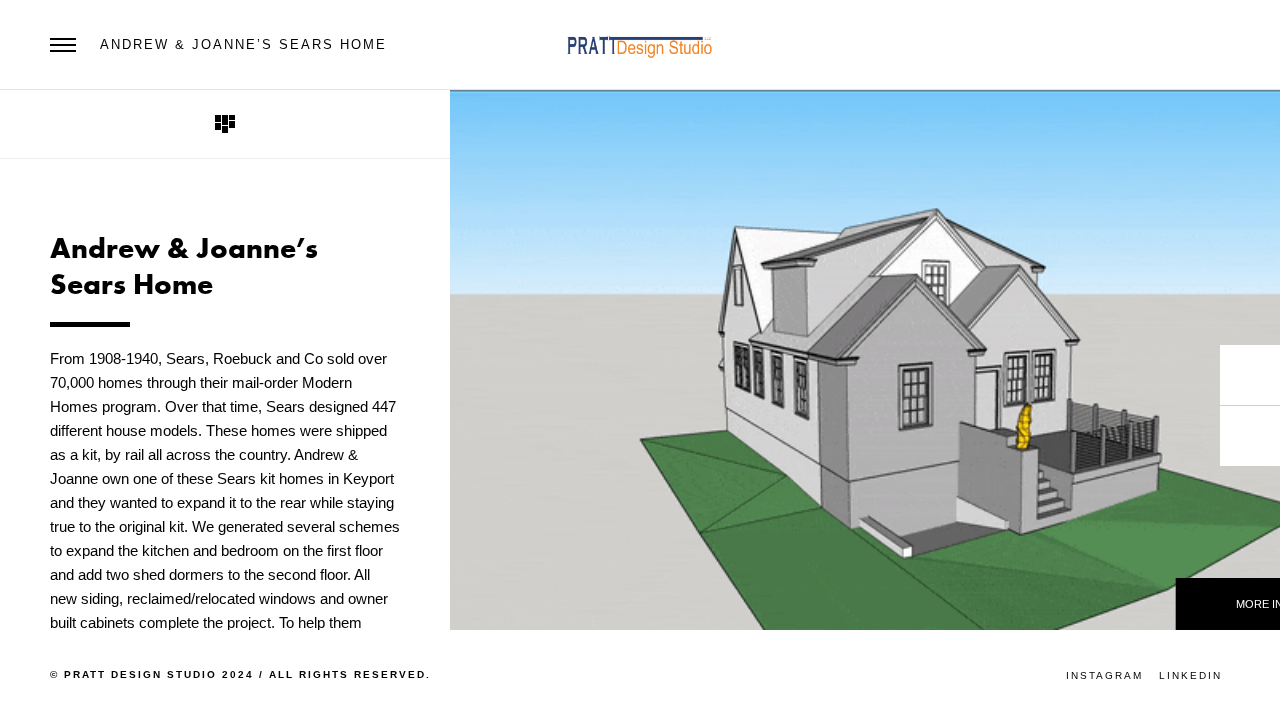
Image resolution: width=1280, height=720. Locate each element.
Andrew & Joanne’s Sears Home (243, 44)
